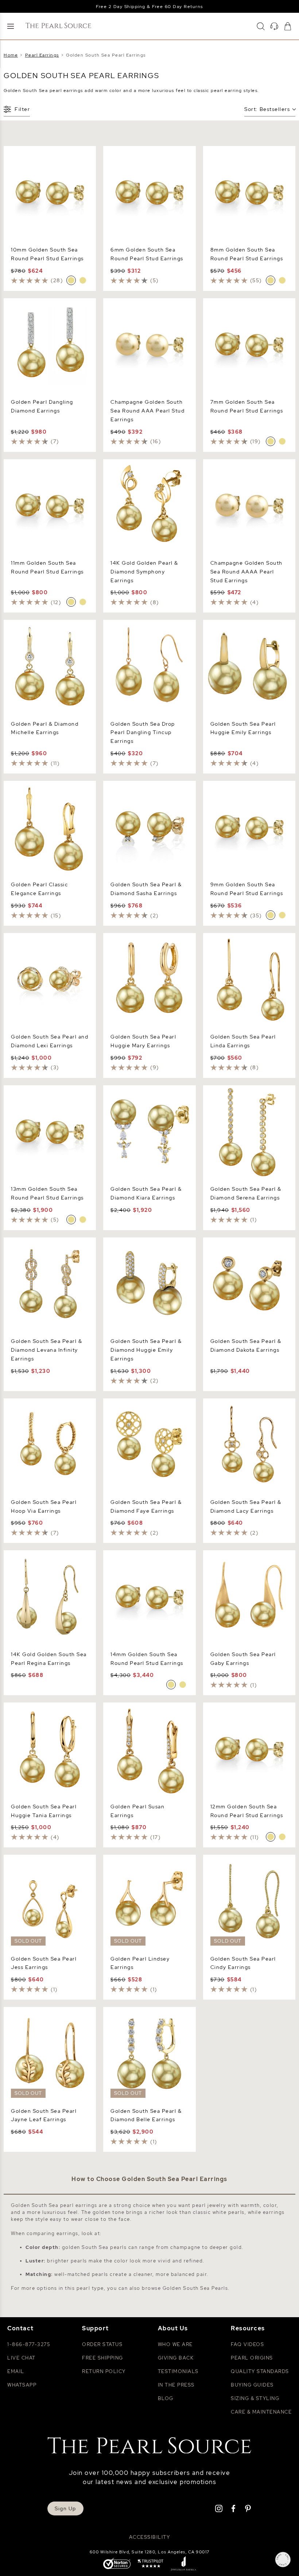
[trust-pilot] (151, 2564)
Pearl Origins (252, 2358)
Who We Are (175, 2344)
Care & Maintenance (261, 2412)
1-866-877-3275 (29, 2344)
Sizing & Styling (255, 2398)
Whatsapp (22, 2385)
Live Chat (22, 2358)
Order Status (102, 2344)
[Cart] (288, 26)
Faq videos (247, 2344)
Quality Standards (260, 2371)
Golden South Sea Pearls (195, 2288)
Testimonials (178, 2371)
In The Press (176, 2385)
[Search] (261, 26)
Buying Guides (252, 2385)
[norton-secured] (117, 2564)
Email (16, 2371)
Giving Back (176, 2358)
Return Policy (104, 2371)
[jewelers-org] (183, 2564)
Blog (166, 2398)
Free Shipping (103, 2358)
